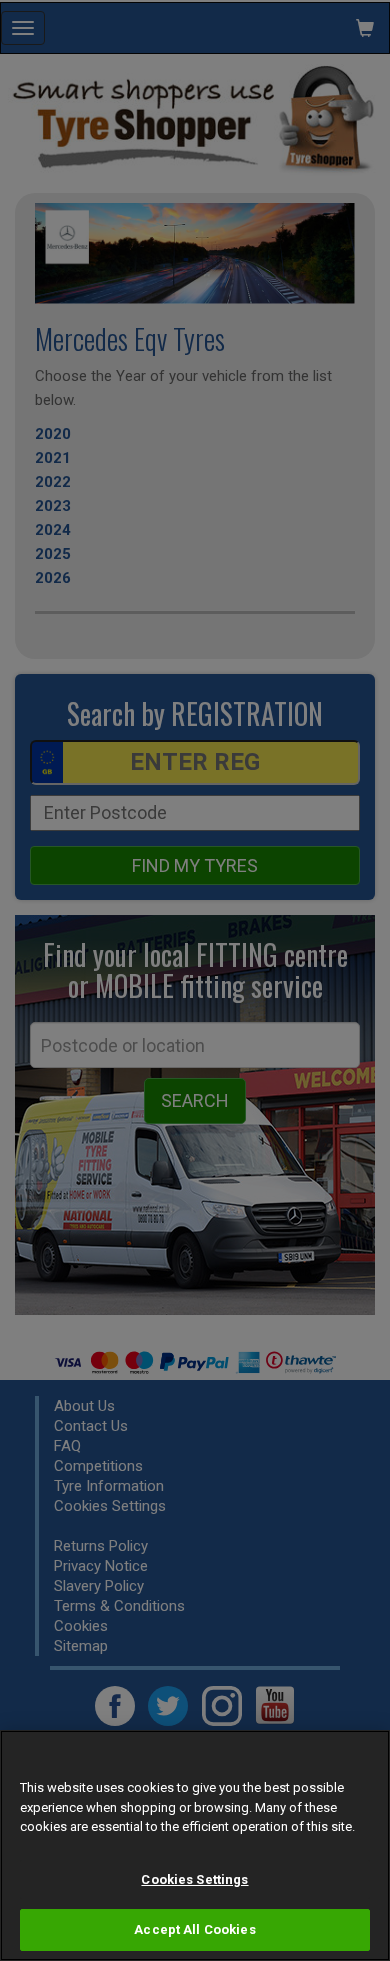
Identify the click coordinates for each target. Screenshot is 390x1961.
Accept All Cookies (194, 1929)
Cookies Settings (194, 1879)
